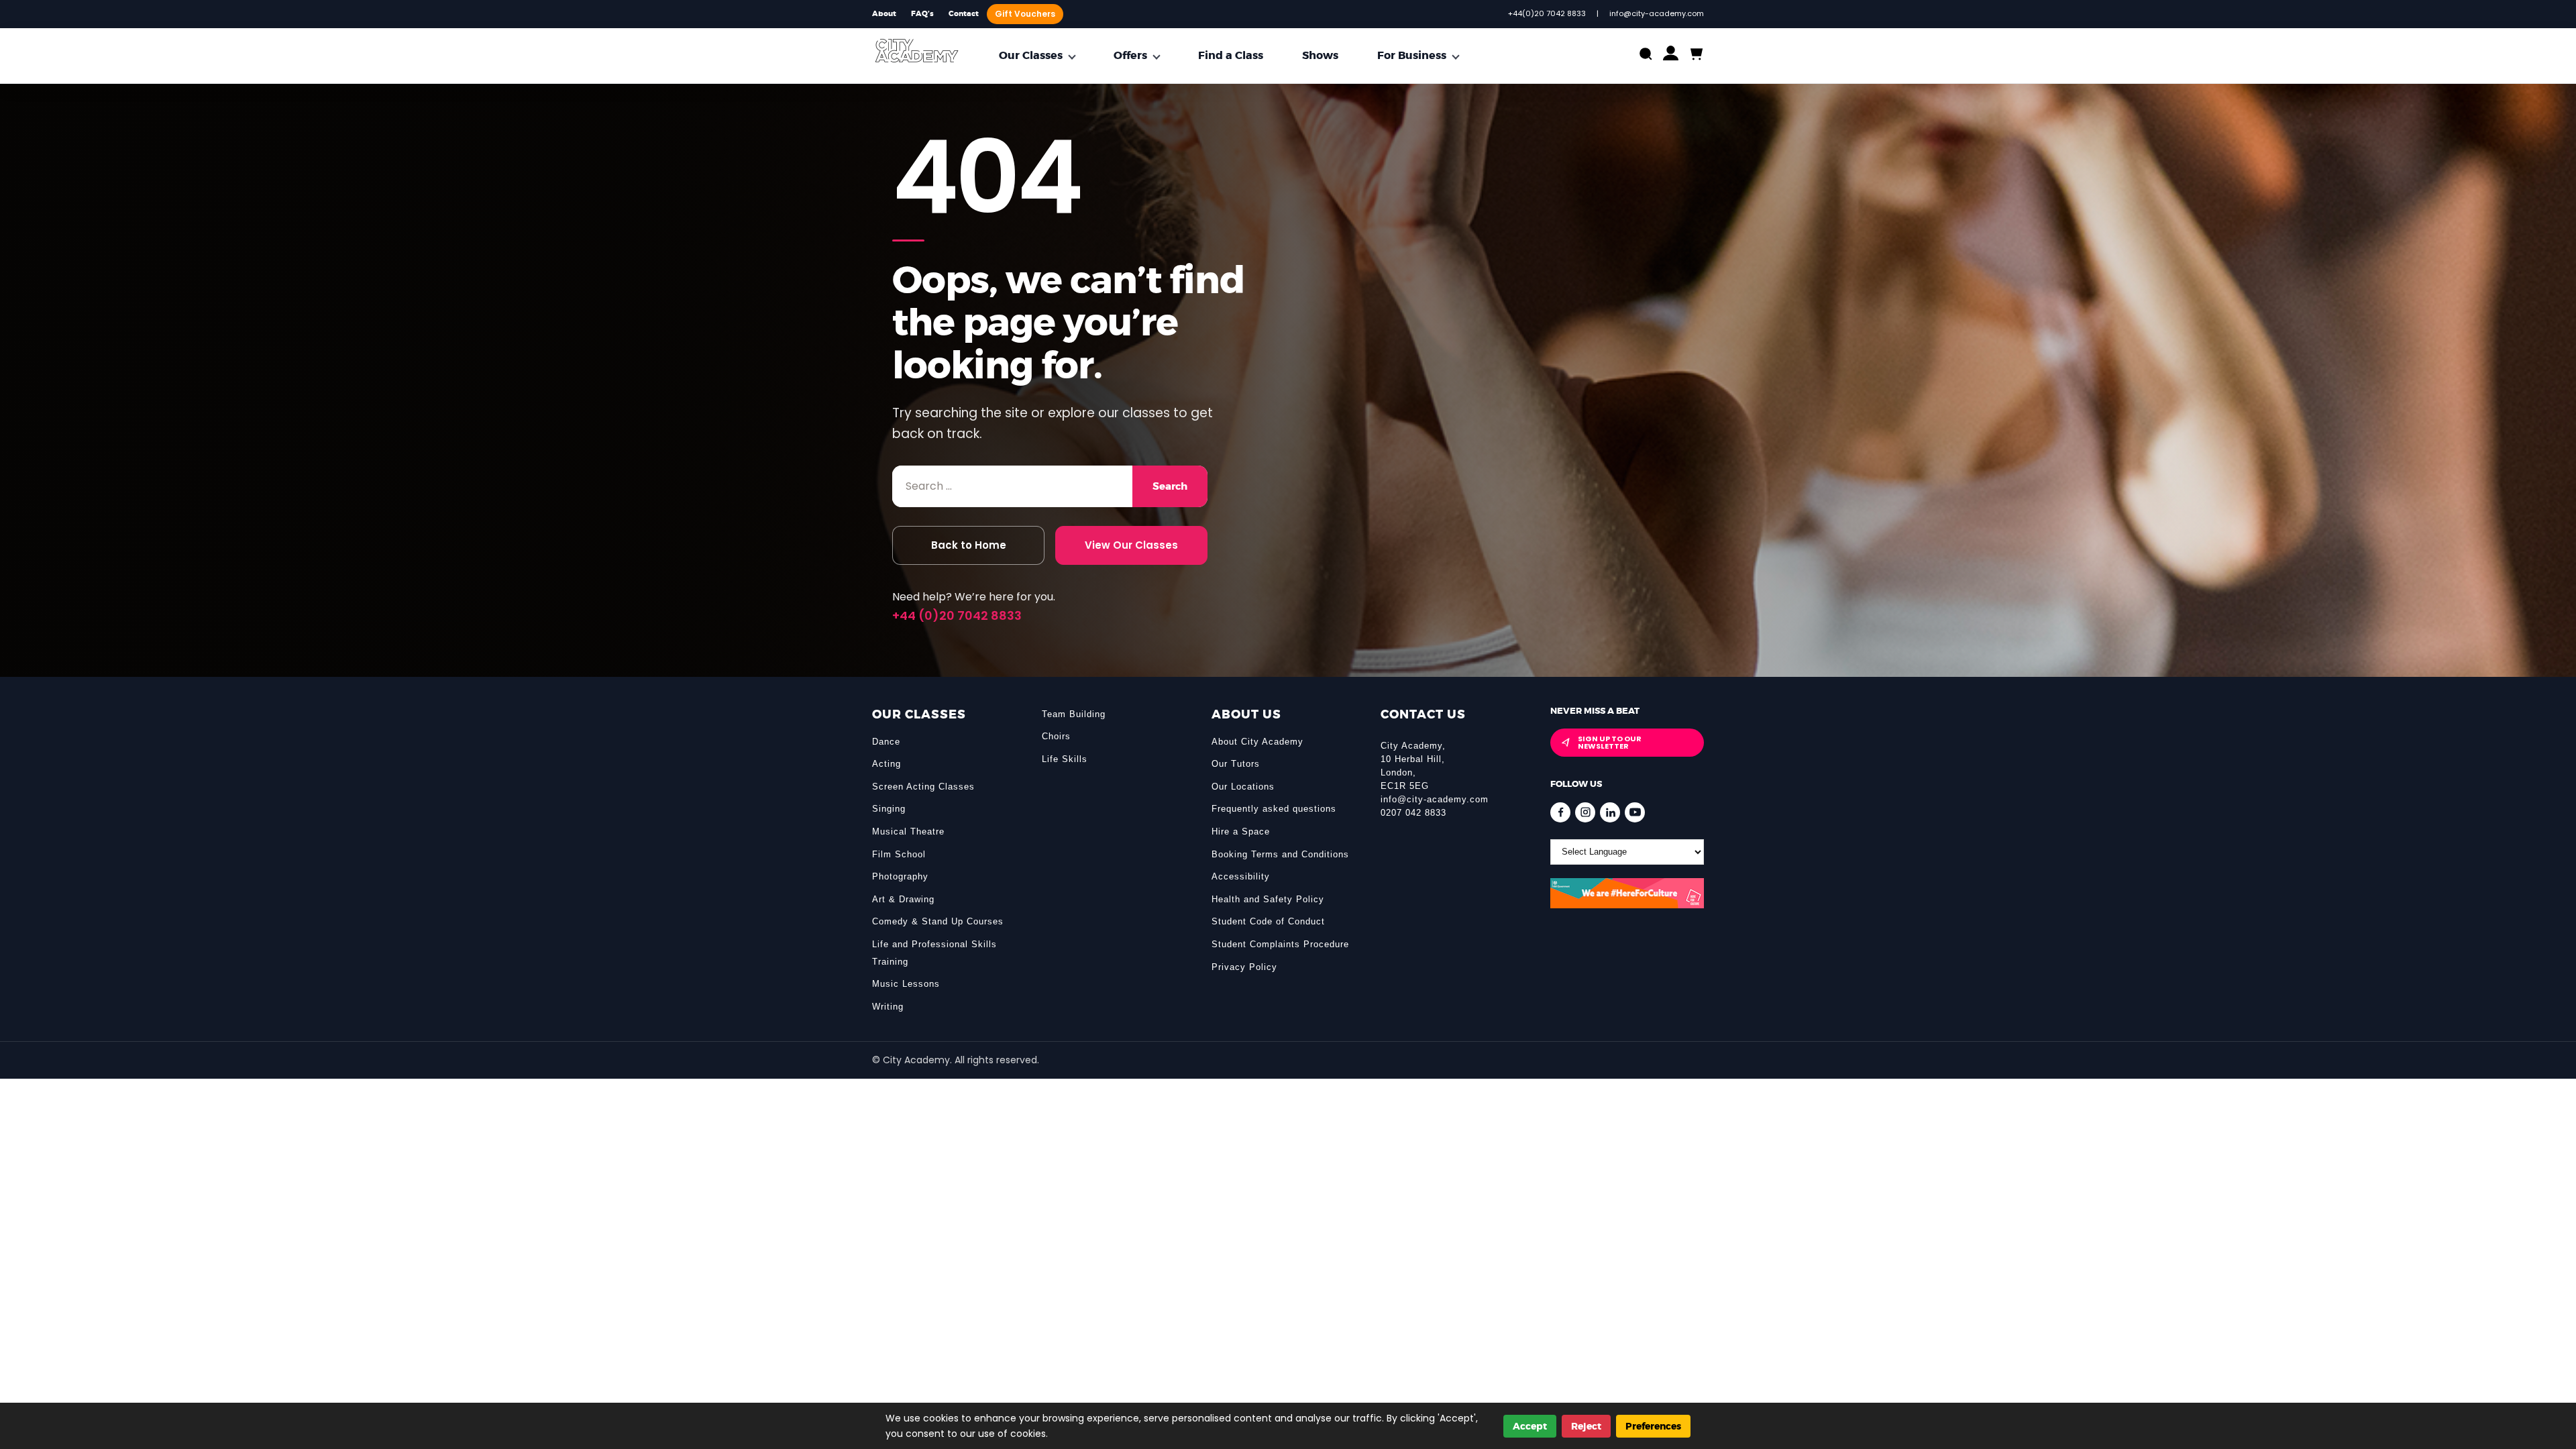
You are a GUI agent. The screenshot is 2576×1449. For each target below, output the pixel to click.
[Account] (1671, 56)
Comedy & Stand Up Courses (938, 921)
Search (1170, 486)
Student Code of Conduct (1268, 921)
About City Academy (1257, 742)
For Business (1412, 55)
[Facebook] (1560, 812)
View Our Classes (1131, 545)
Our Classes (1031, 55)
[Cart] (1696, 55)
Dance (886, 742)
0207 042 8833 (1413, 813)
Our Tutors (1236, 764)
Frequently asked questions (1274, 809)
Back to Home (969, 545)
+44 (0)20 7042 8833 (957, 615)
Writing (888, 1007)
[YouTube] (1635, 812)
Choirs (1056, 736)
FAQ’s (922, 14)
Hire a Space (1241, 831)
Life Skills (1065, 759)
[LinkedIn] (1610, 812)
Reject (1586, 1426)
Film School (899, 854)
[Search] (1646, 55)
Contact (964, 14)
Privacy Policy (1244, 967)
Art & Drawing (903, 899)
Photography (900, 876)
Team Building (1074, 714)
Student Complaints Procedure (1280, 944)
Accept (1530, 1426)
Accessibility (1241, 876)
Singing (889, 809)
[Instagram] (1585, 812)
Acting (887, 764)
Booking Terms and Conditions (1280, 854)
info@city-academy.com (1435, 799)
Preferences (1653, 1426)
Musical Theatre (908, 831)
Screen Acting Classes (923, 787)
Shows (1320, 55)
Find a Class (1231, 55)
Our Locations (1243, 787)
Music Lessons (906, 984)
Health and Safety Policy (1268, 899)
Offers (1130, 55)
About (884, 14)
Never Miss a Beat (1595, 711)
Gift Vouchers (1025, 14)
